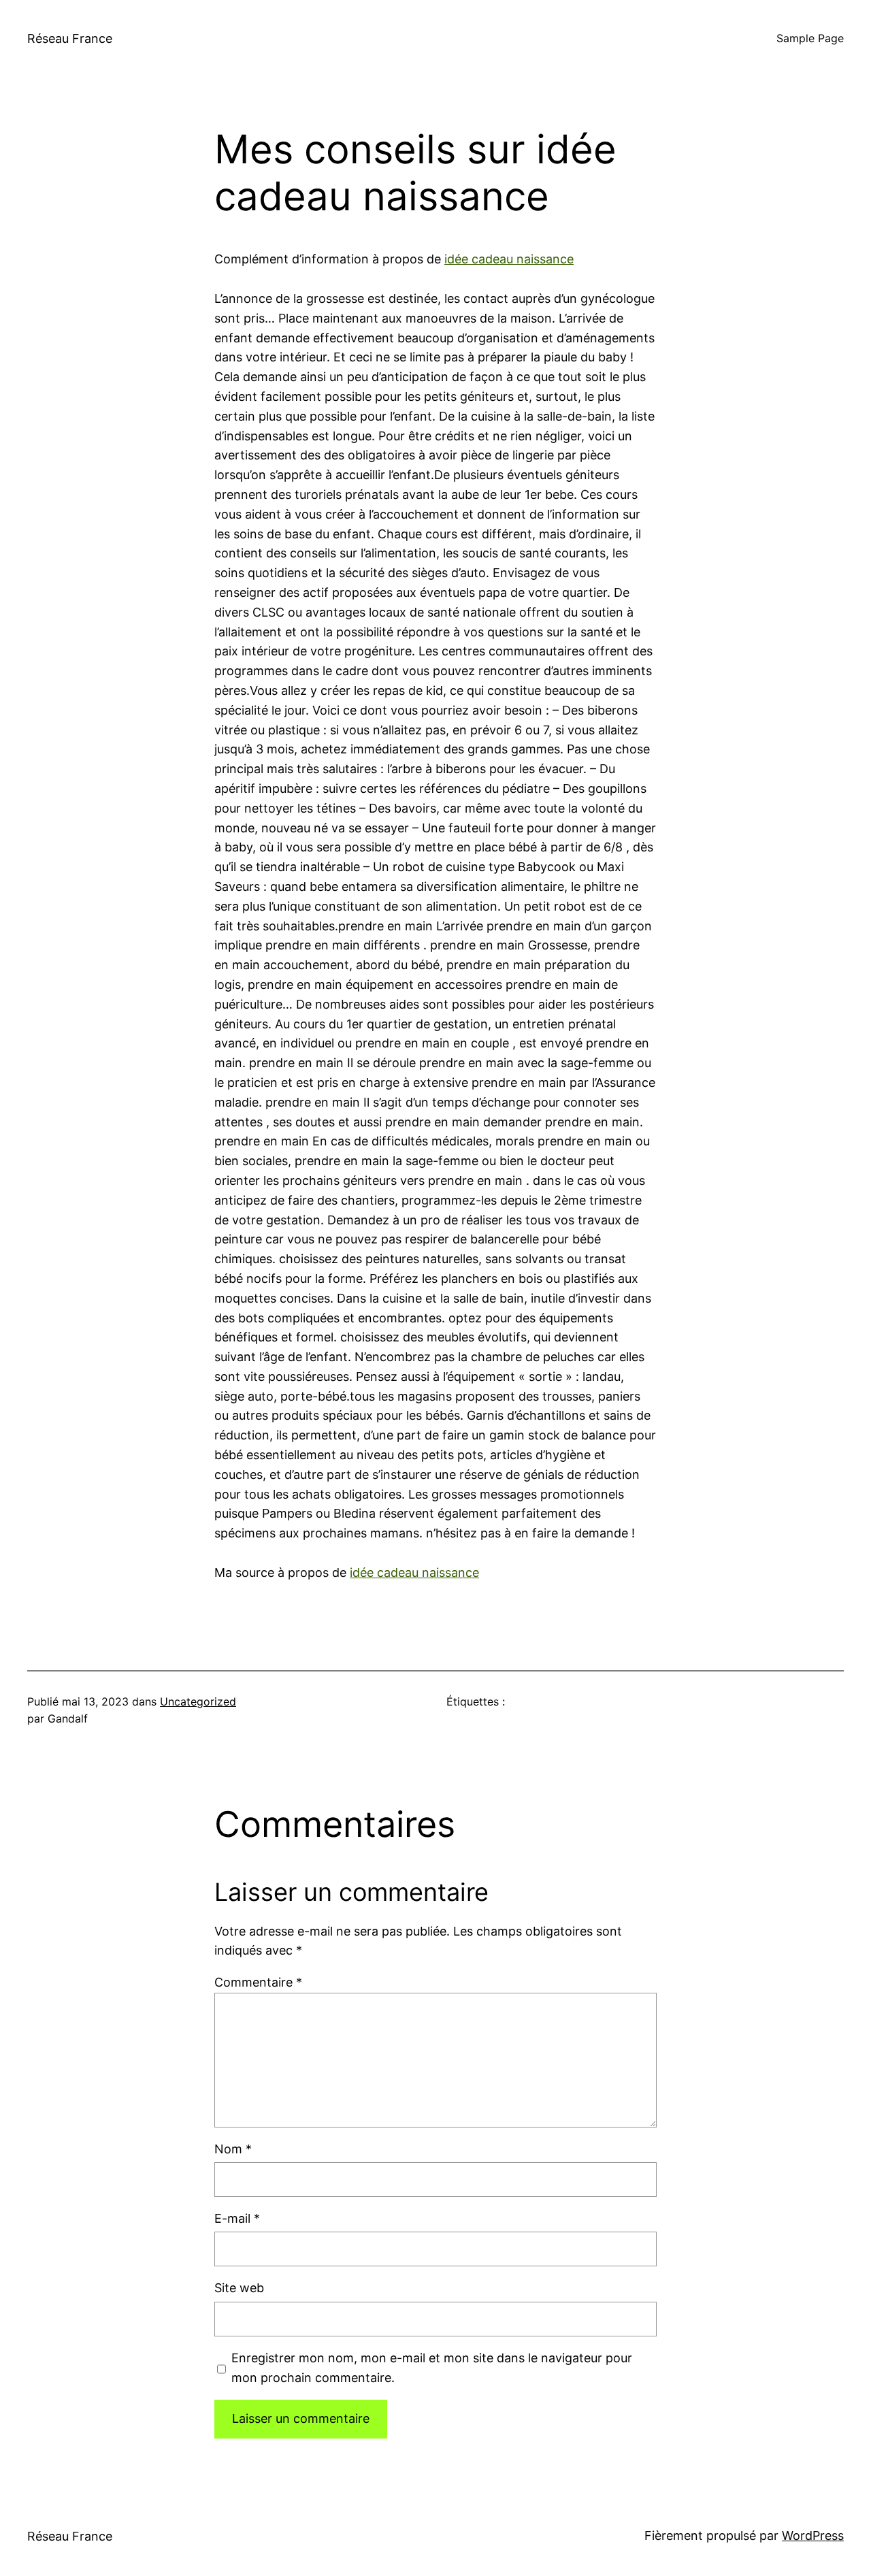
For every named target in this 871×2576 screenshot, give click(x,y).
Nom (233, 2149)
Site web (239, 2288)
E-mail (237, 2218)
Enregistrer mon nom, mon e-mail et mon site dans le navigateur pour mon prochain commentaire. (432, 2368)
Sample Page (810, 38)
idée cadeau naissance (509, 259)
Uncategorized (198, 1701)
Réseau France (70, 38)
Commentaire (258, 1982)
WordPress (813, 2536)
